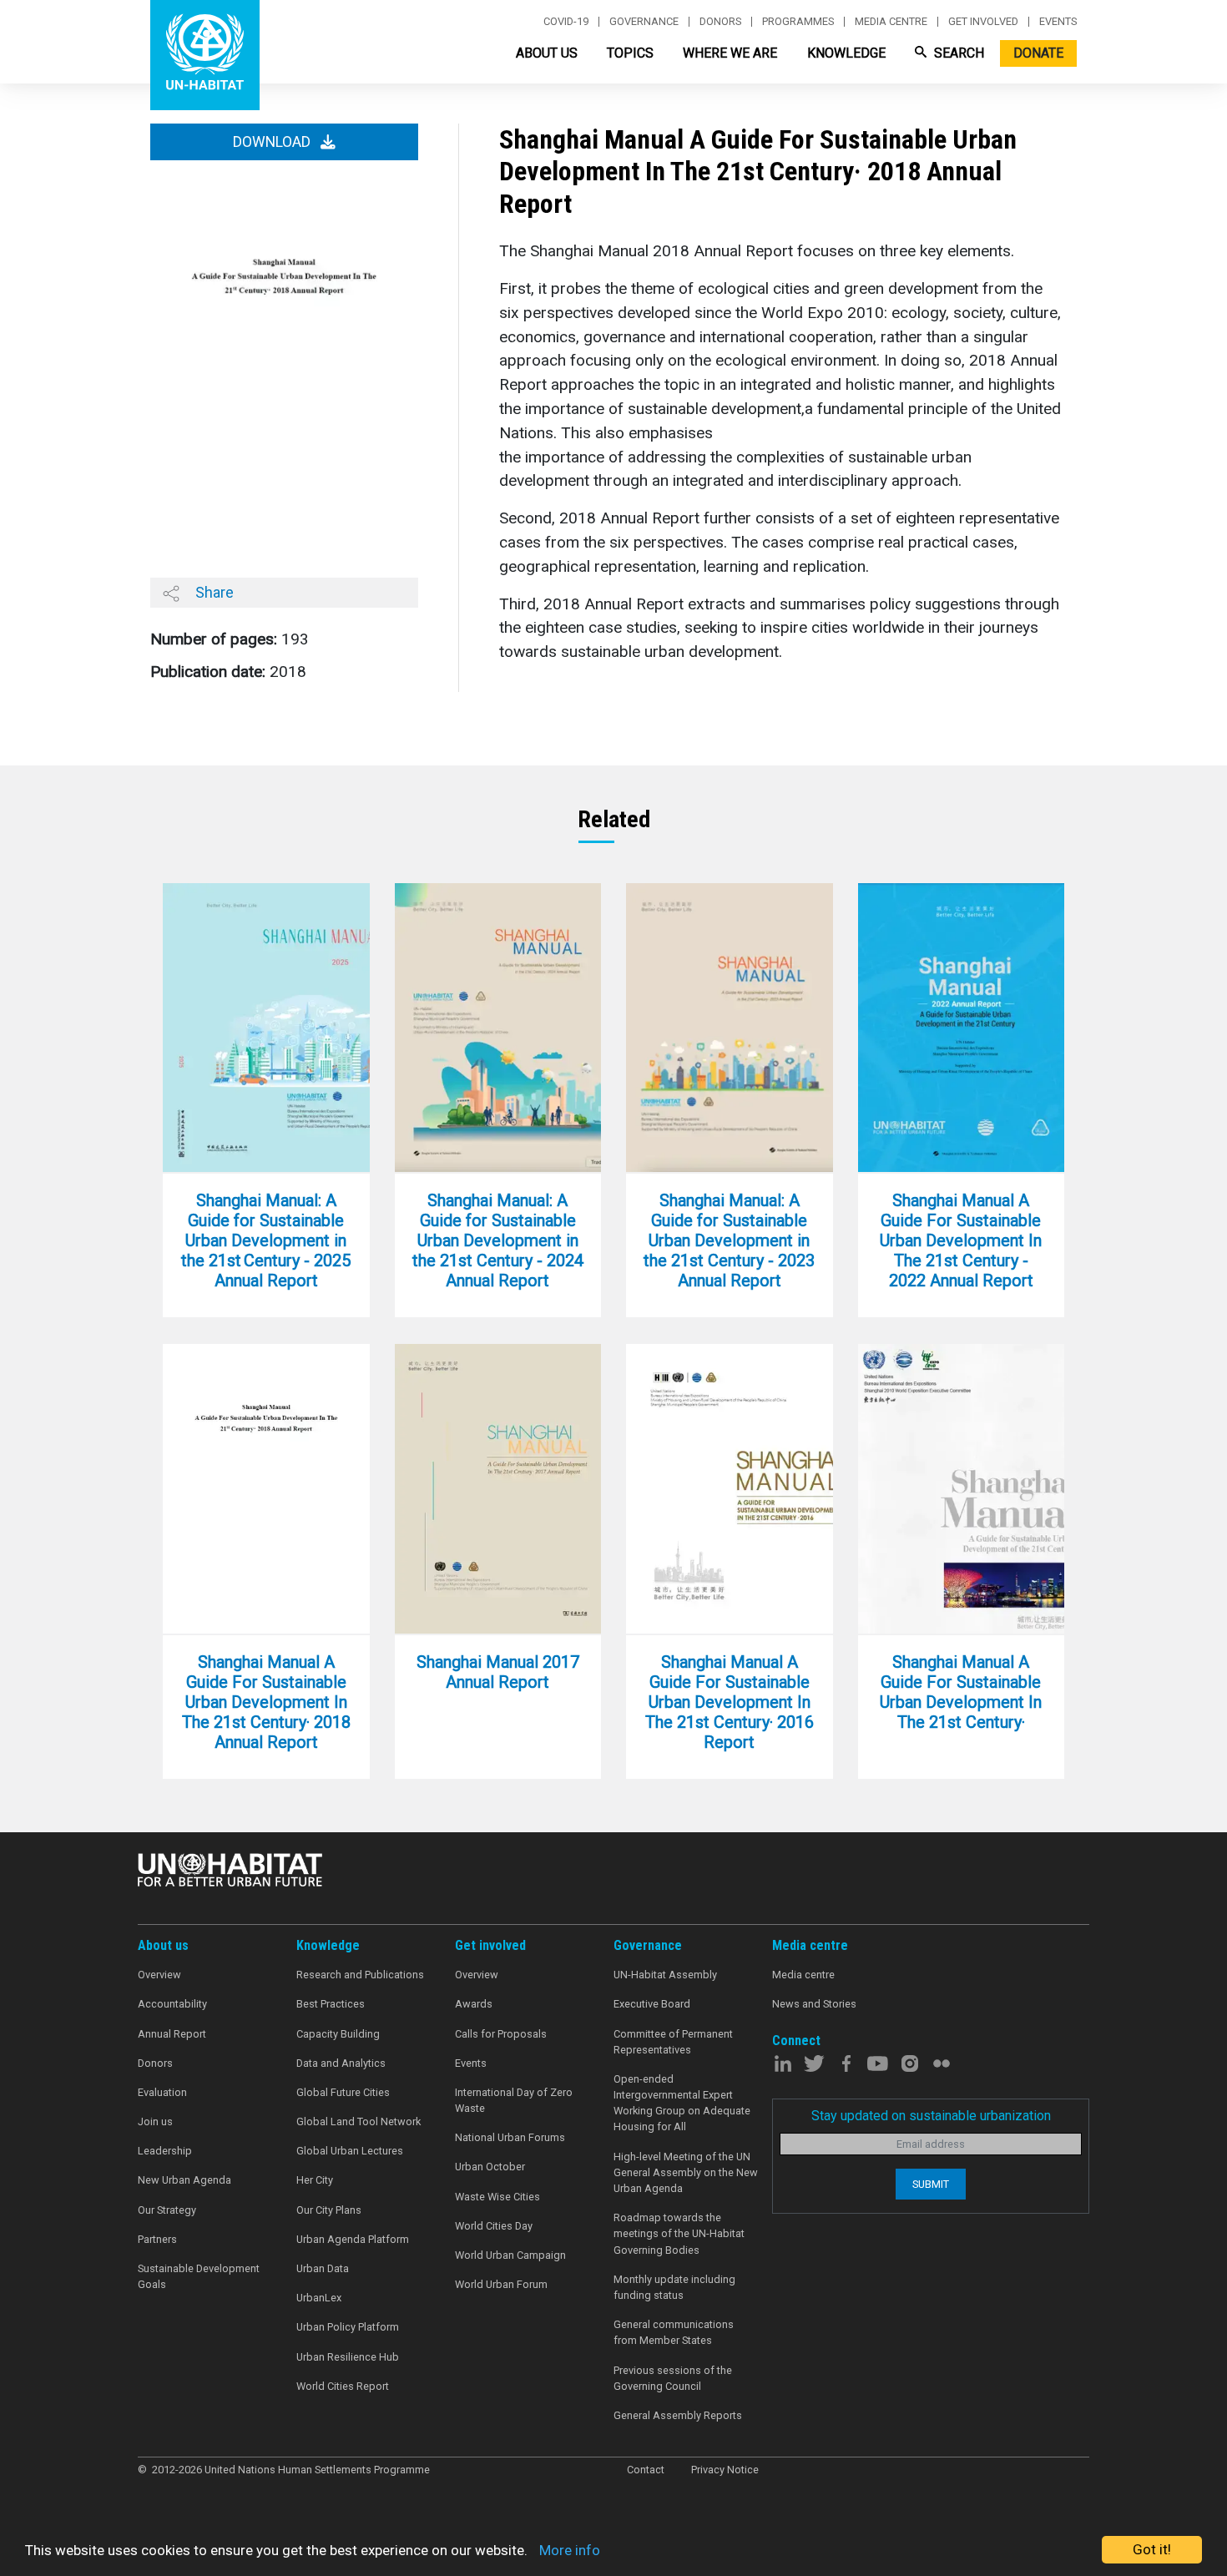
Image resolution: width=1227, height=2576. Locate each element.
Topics (630, 53)
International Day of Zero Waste (514, 2100)
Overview (159, 1975)
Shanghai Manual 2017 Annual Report (498, 1672)
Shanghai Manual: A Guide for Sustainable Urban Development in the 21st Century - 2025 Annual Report (266, 1240)
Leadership (165, 2151)
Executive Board (652, 2004)
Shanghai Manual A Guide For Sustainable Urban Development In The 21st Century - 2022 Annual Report (961, 1240)
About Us (547, 53)
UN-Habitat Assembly (665, 1975)
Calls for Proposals (501, 2034)
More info (570, 2550)
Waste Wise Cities (497, 2197)
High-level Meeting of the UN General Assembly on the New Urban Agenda (686, 2172)
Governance (644, 22)
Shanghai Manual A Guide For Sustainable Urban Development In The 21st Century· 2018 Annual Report (266, 1702)
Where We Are (730, 53)
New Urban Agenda (184, 2180)
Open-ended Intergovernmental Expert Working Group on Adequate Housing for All (682, 2103)
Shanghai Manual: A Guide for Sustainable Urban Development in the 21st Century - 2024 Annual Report (498, 1240)
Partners (157, 2239)
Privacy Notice (725, 2470)
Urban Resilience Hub (348, 2357)
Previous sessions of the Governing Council (673, 2378)
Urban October (490, 2167)
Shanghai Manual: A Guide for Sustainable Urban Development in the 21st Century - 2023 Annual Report (729, 1240)
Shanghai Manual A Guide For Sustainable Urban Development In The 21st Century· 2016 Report (730, 1702)
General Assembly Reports (678, 2415)
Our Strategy (167, 2210)
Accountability (172, 2004)
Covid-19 (566, 22)
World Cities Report (343, 2386)
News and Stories (814, 2004)
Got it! (1152, 2549)
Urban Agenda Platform (353, 2239)
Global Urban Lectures (350, 2151)
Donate (1038, 53)
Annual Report (172, 2034)
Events (1058, 22)
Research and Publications (360, 1975)
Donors (720, 22)
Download (273, 142)
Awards (474, 2004)
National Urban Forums (510, 2137)
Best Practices (331, 2004)
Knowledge (846, 53)
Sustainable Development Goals (199, 2276)
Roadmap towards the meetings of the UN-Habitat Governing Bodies (679, 2233)
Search (957, 53)
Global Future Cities (343, 2092)
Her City (315, 2180)
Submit (931, 2184)
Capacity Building (338, 2034)
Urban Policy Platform (348, 2327)
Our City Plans (329, 2210)
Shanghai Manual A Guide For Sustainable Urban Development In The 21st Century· (961, 1692)
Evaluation (162, 2092)
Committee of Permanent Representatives (673, 2042)
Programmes (798, 22)
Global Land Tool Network (359, 2121)
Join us (155, 2121)
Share (213, 592)
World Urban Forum (501, 2284)
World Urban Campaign (510, 2255)
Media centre (891, 22)
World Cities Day (494, 2226)
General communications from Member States (674, 2332)
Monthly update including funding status (674, 2287)
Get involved (983, 22)
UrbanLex (319, 2298)
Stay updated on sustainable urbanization (931, 2116)
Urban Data (323, 2268)
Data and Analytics (341, 2063)
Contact (646, 2470)
